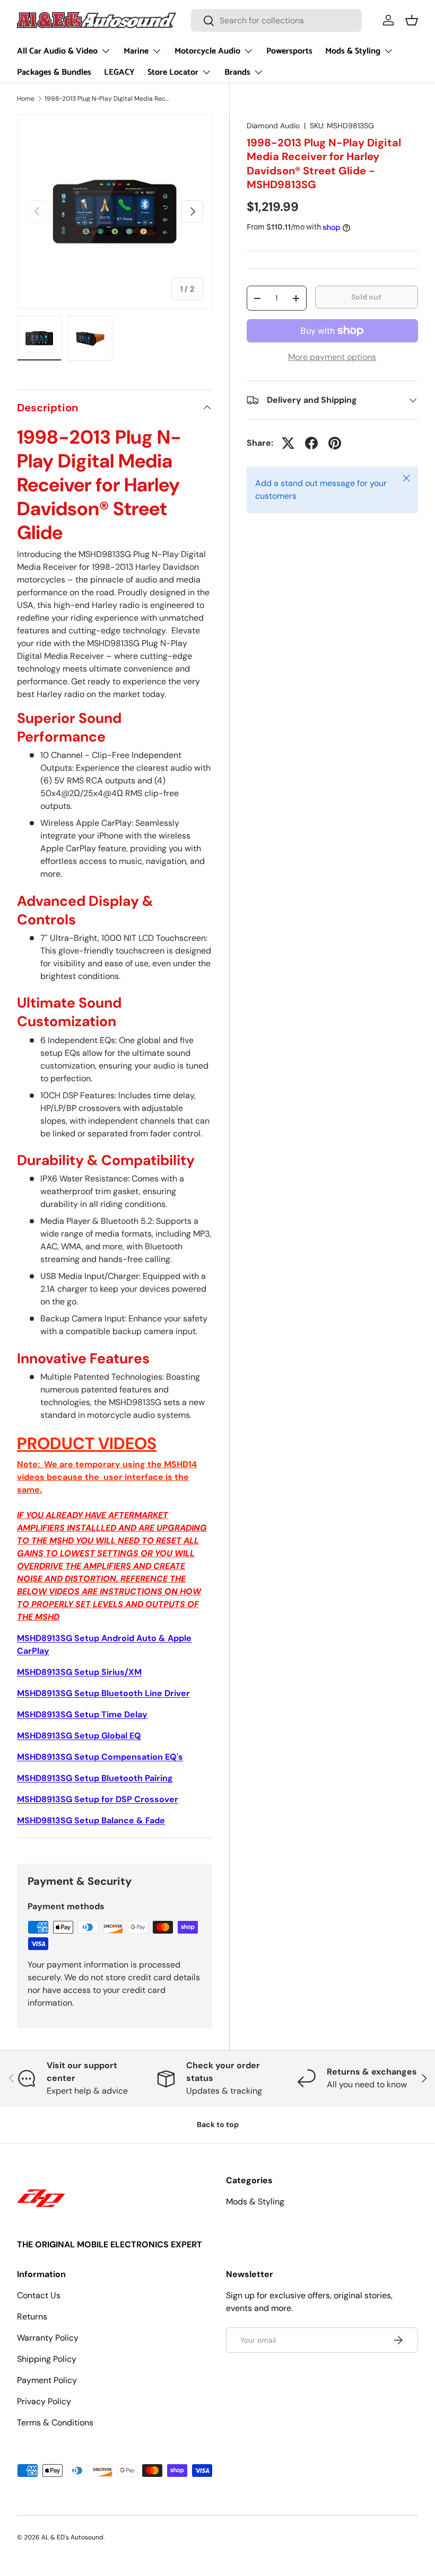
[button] (412, 20)
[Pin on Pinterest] (335, 443)
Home (26, 99)
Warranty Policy (48, 2338)
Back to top (218, 2124)
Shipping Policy (47, 2359)
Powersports (289, 51)
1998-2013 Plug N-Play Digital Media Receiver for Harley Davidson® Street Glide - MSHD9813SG (108, 99)
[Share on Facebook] (311, 443)
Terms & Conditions (55, 2423)
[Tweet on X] (288, 443)
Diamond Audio (273, 126)
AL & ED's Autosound (72, 2537)
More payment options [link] (332, 357)
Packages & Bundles (54, 72)
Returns (32, 2317)
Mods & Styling (255, 2202)
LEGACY (119, 72)
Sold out (366, 297)
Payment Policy (47, 2380)
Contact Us (39, 2295)
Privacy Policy (44, 2401)
